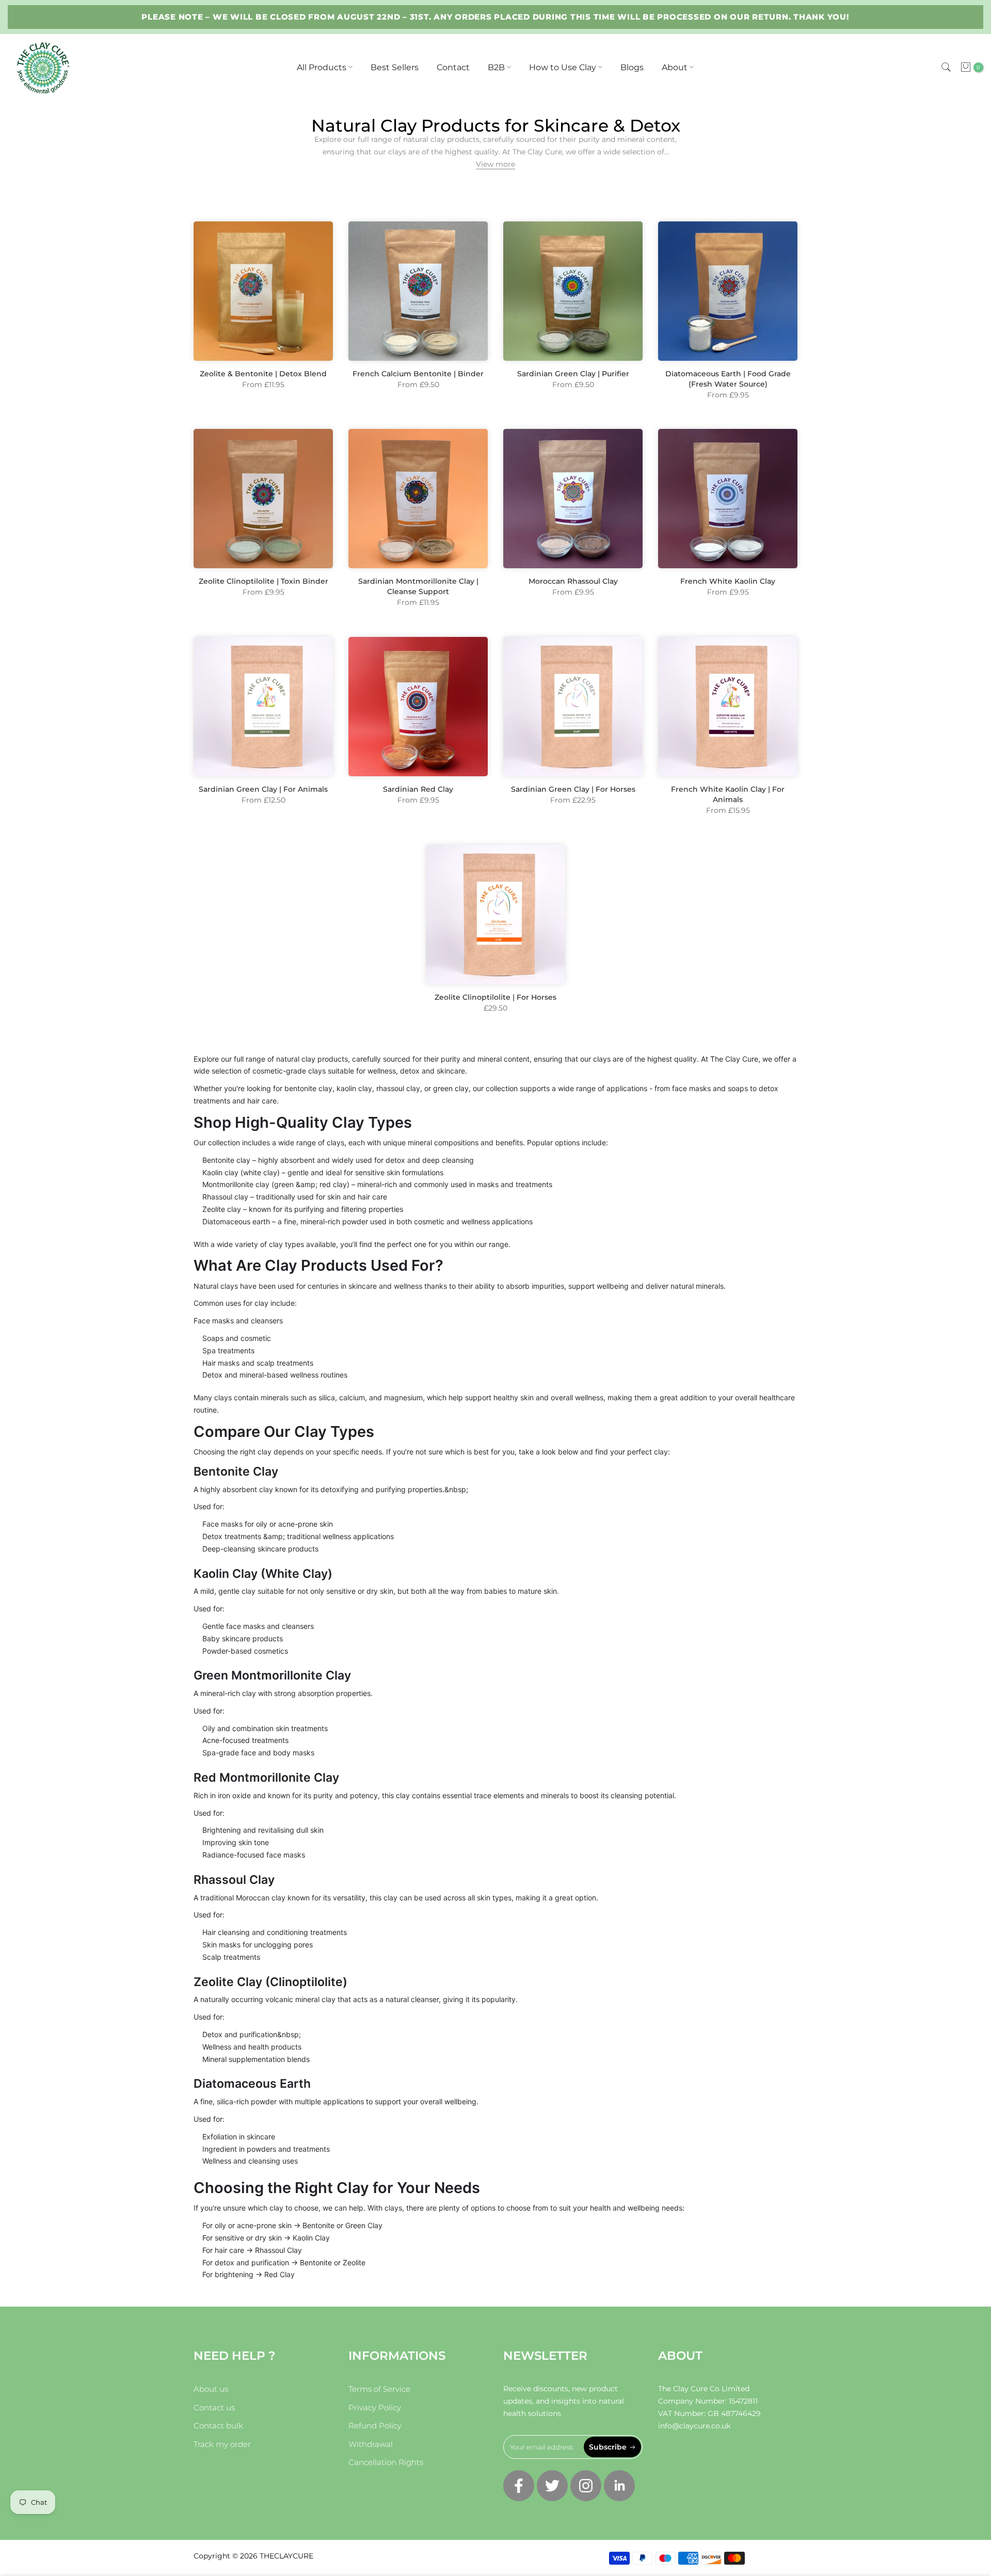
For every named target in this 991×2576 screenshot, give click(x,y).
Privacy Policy (375, 2407)
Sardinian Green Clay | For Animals (263, 789)
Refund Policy (375, 2426)
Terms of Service (379, 2389)
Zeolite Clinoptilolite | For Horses (495, 997)
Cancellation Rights (386, 2462)
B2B (496, 67)
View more (495, 164)
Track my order (222, 2444)
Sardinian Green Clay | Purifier (573, 374)
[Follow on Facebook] (519, 2486)
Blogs (632, 67)
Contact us (214, 2407)
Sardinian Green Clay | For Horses (573, 789)
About (675, 67)
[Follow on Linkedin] (619, 2486)
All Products (322, 67)
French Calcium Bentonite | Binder (418, 374)
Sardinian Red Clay (418, 789)
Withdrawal (371, 2444)
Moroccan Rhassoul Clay (573, 581)
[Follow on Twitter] (552, 2486)
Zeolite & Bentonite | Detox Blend (263, 374)
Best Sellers (395, 67)
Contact (453, 67)
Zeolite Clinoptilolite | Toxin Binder (263, 581)
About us (211, 2389)
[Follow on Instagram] (586, 2486)
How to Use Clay (563, 67)
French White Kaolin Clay (728, 581)
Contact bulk (218, 2426)
